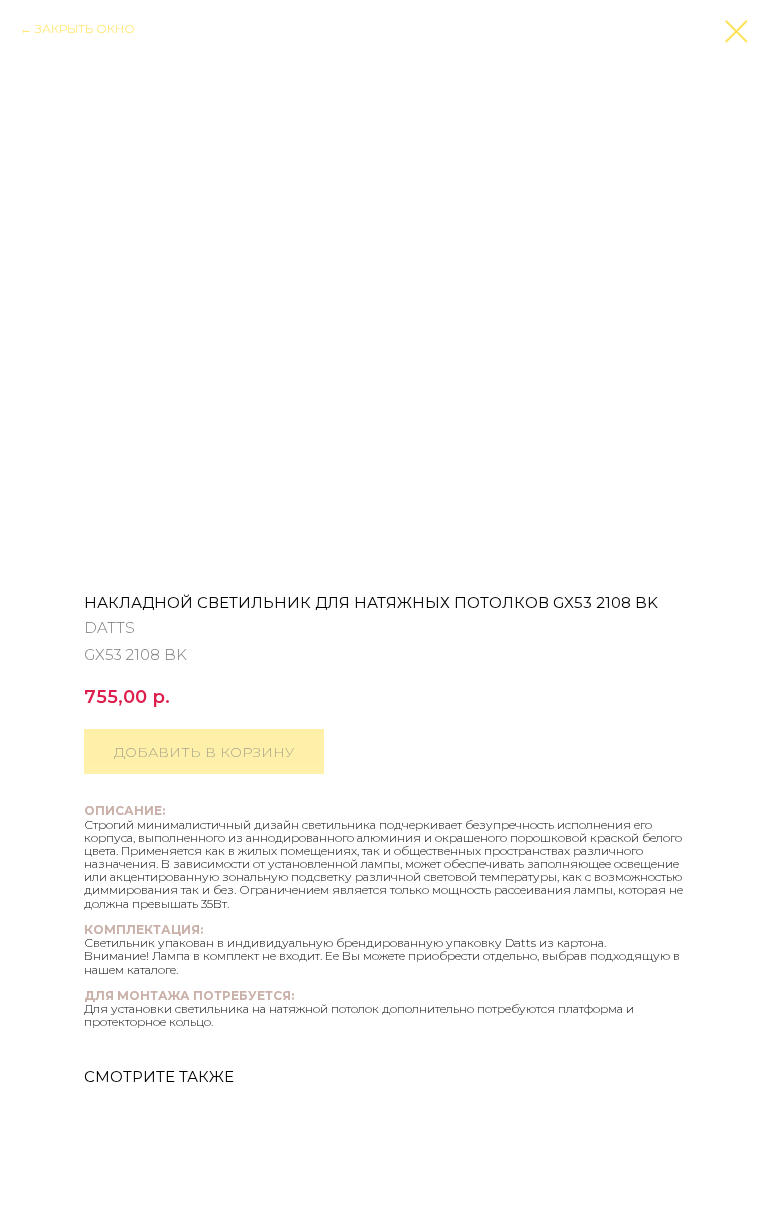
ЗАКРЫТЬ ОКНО (85, 28)
